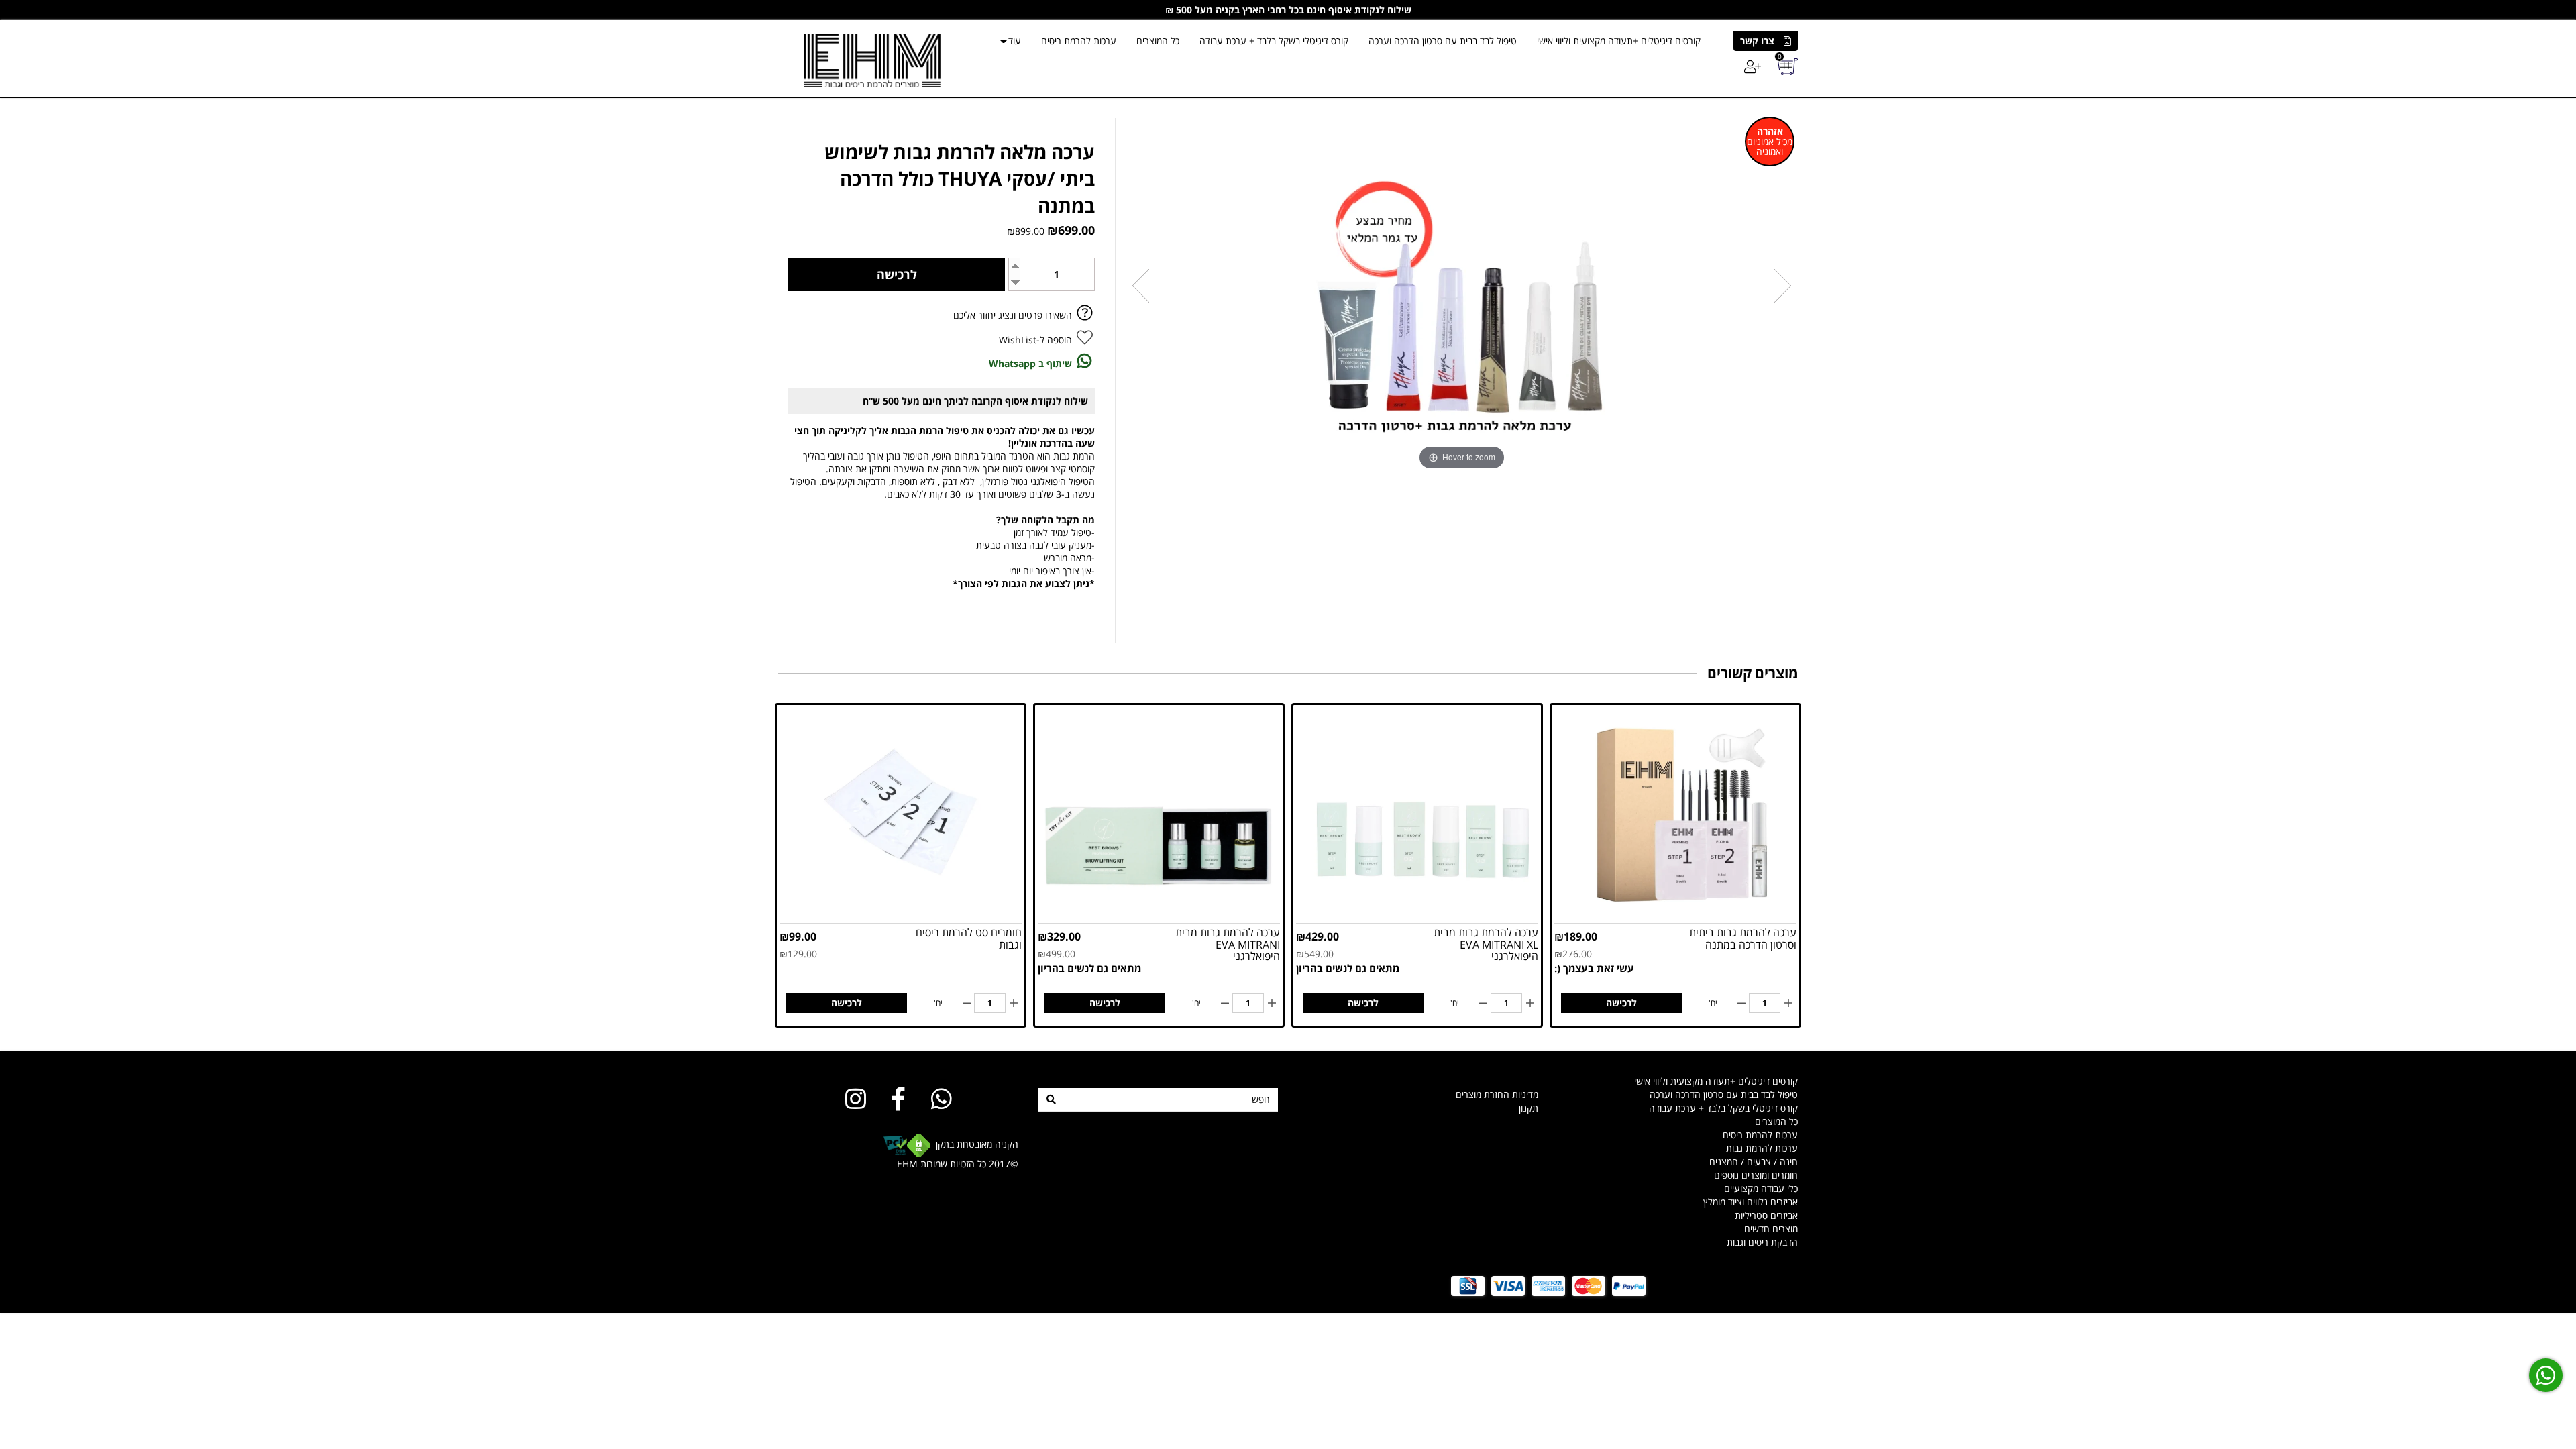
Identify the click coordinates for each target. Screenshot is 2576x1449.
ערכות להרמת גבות (1762, 1148)
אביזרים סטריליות (1766, 1215)
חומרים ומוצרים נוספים (1756, 1175)
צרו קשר (1757, 41)
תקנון (1528, 1108)
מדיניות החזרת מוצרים (1497, 1094)
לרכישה (1621, 1003)
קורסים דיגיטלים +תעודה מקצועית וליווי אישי (1619, 41)
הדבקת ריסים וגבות (1762, 1242)
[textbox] (1418, 1088)
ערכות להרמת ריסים (1079, 41)
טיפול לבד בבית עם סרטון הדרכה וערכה (1443, 41)
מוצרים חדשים (1771, 1229)
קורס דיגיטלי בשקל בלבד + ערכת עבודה (1274, 41)
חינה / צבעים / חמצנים (1754, 1162)
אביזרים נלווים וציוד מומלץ (1751, 1202)
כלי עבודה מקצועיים (1761, 1188)
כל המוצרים (1158, 41)
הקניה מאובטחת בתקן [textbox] (956, 1154)
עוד (1015, 41)
